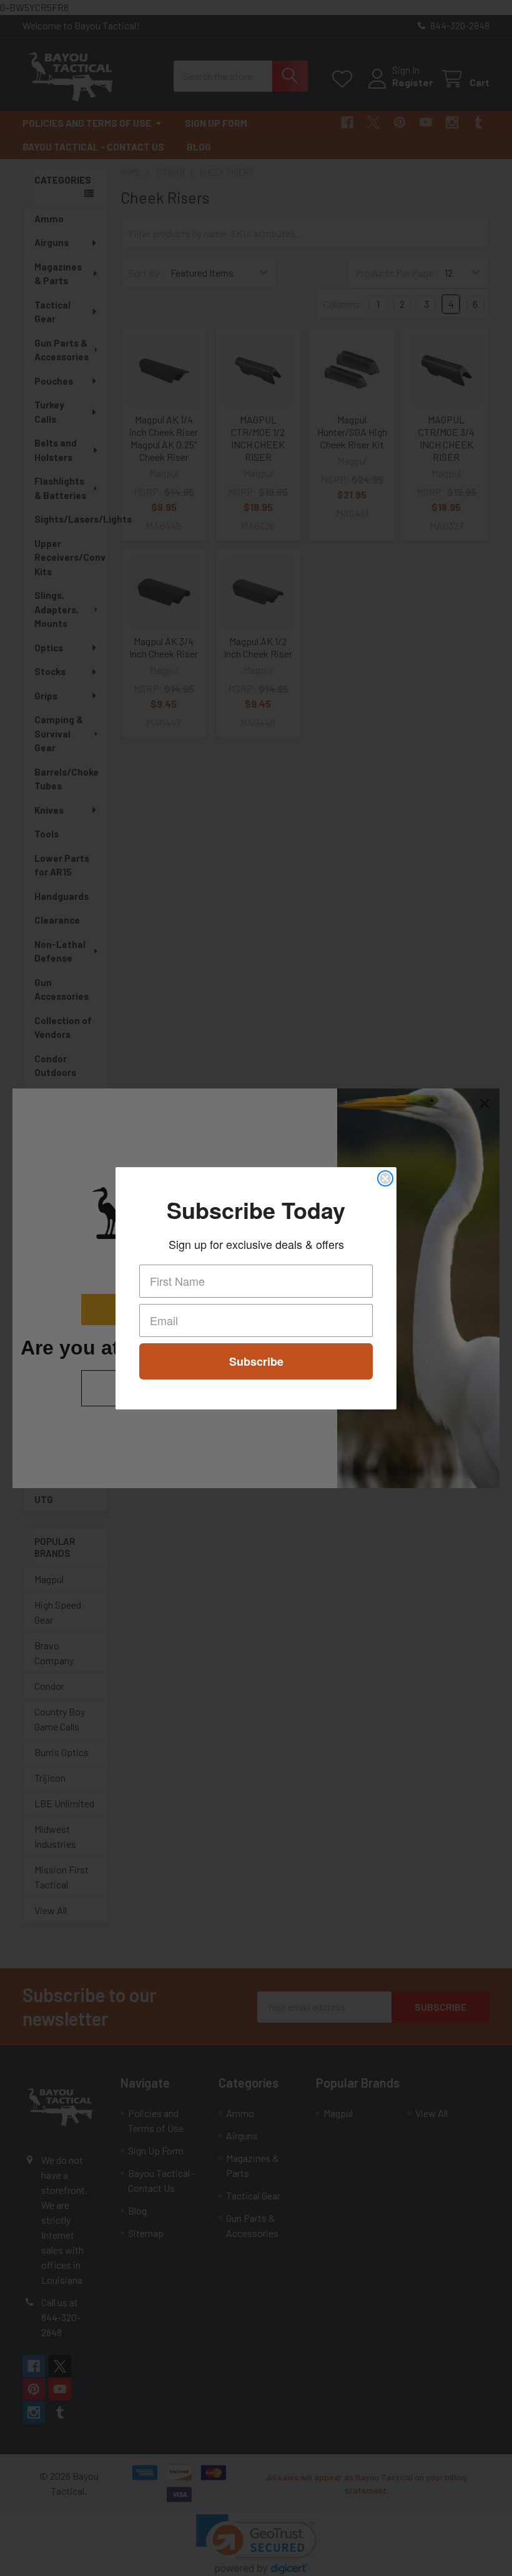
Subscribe (256, 1361)
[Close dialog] (385, 1178)
